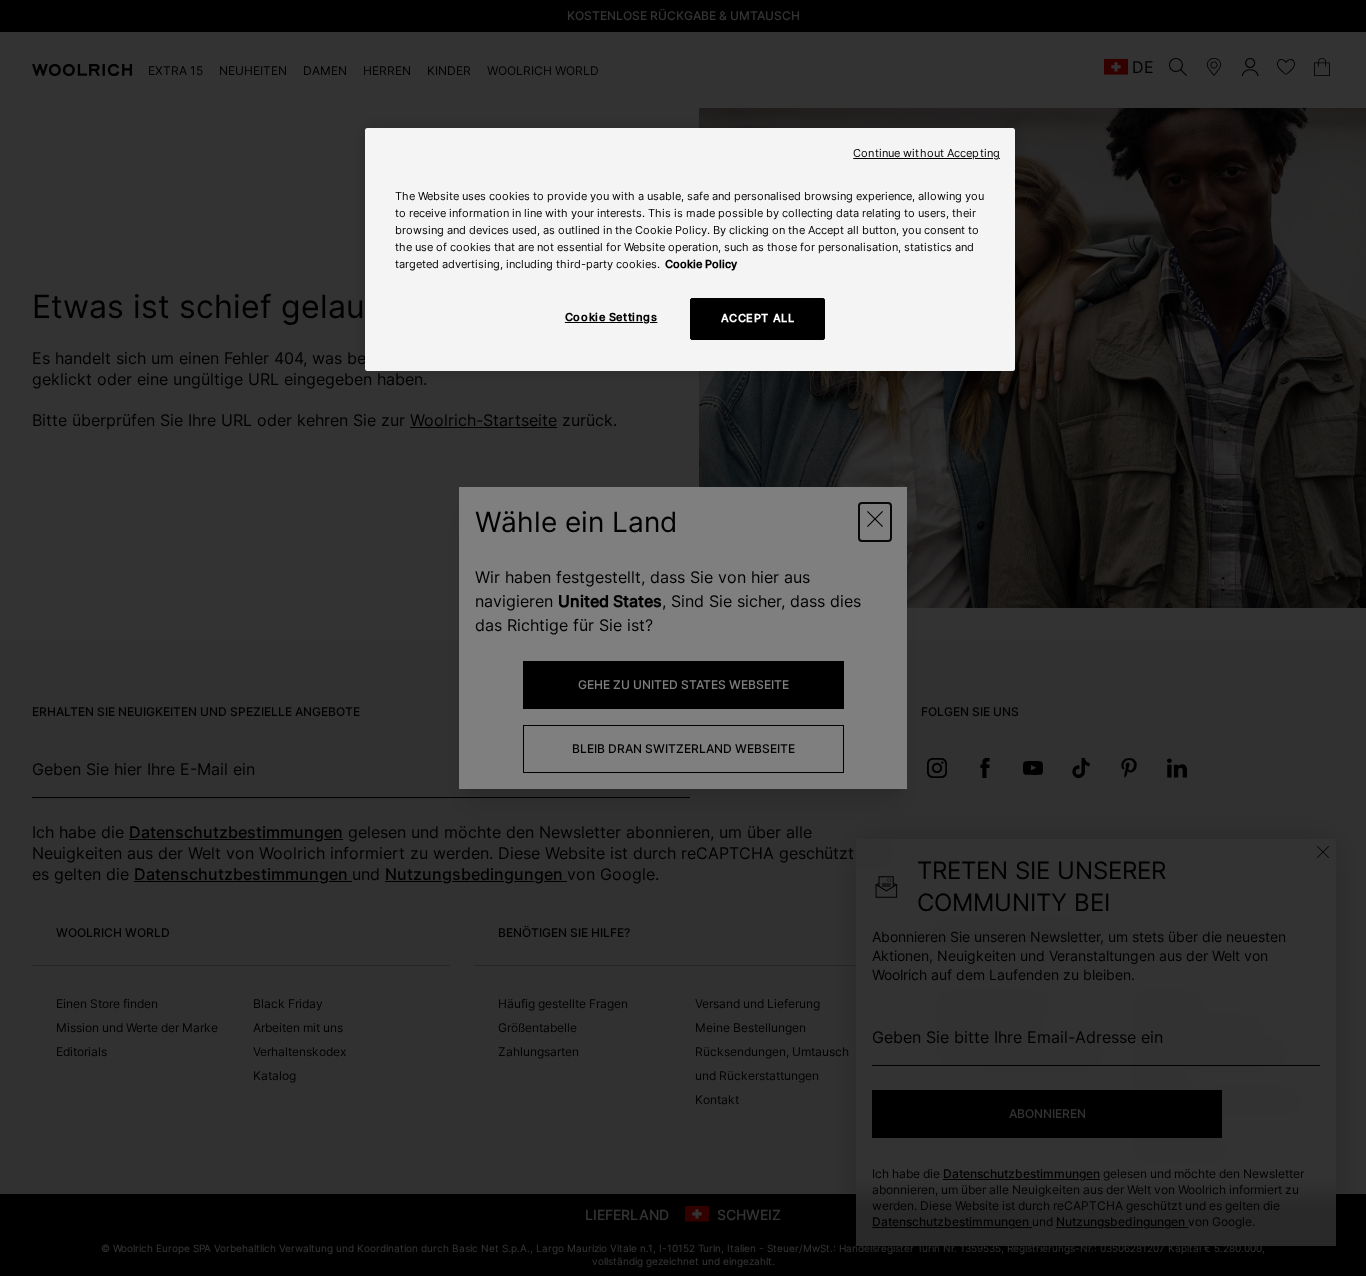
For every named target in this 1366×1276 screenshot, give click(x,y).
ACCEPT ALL (758, 318)
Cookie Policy (701, 264)
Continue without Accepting (926, 153)
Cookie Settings (611, 317)
